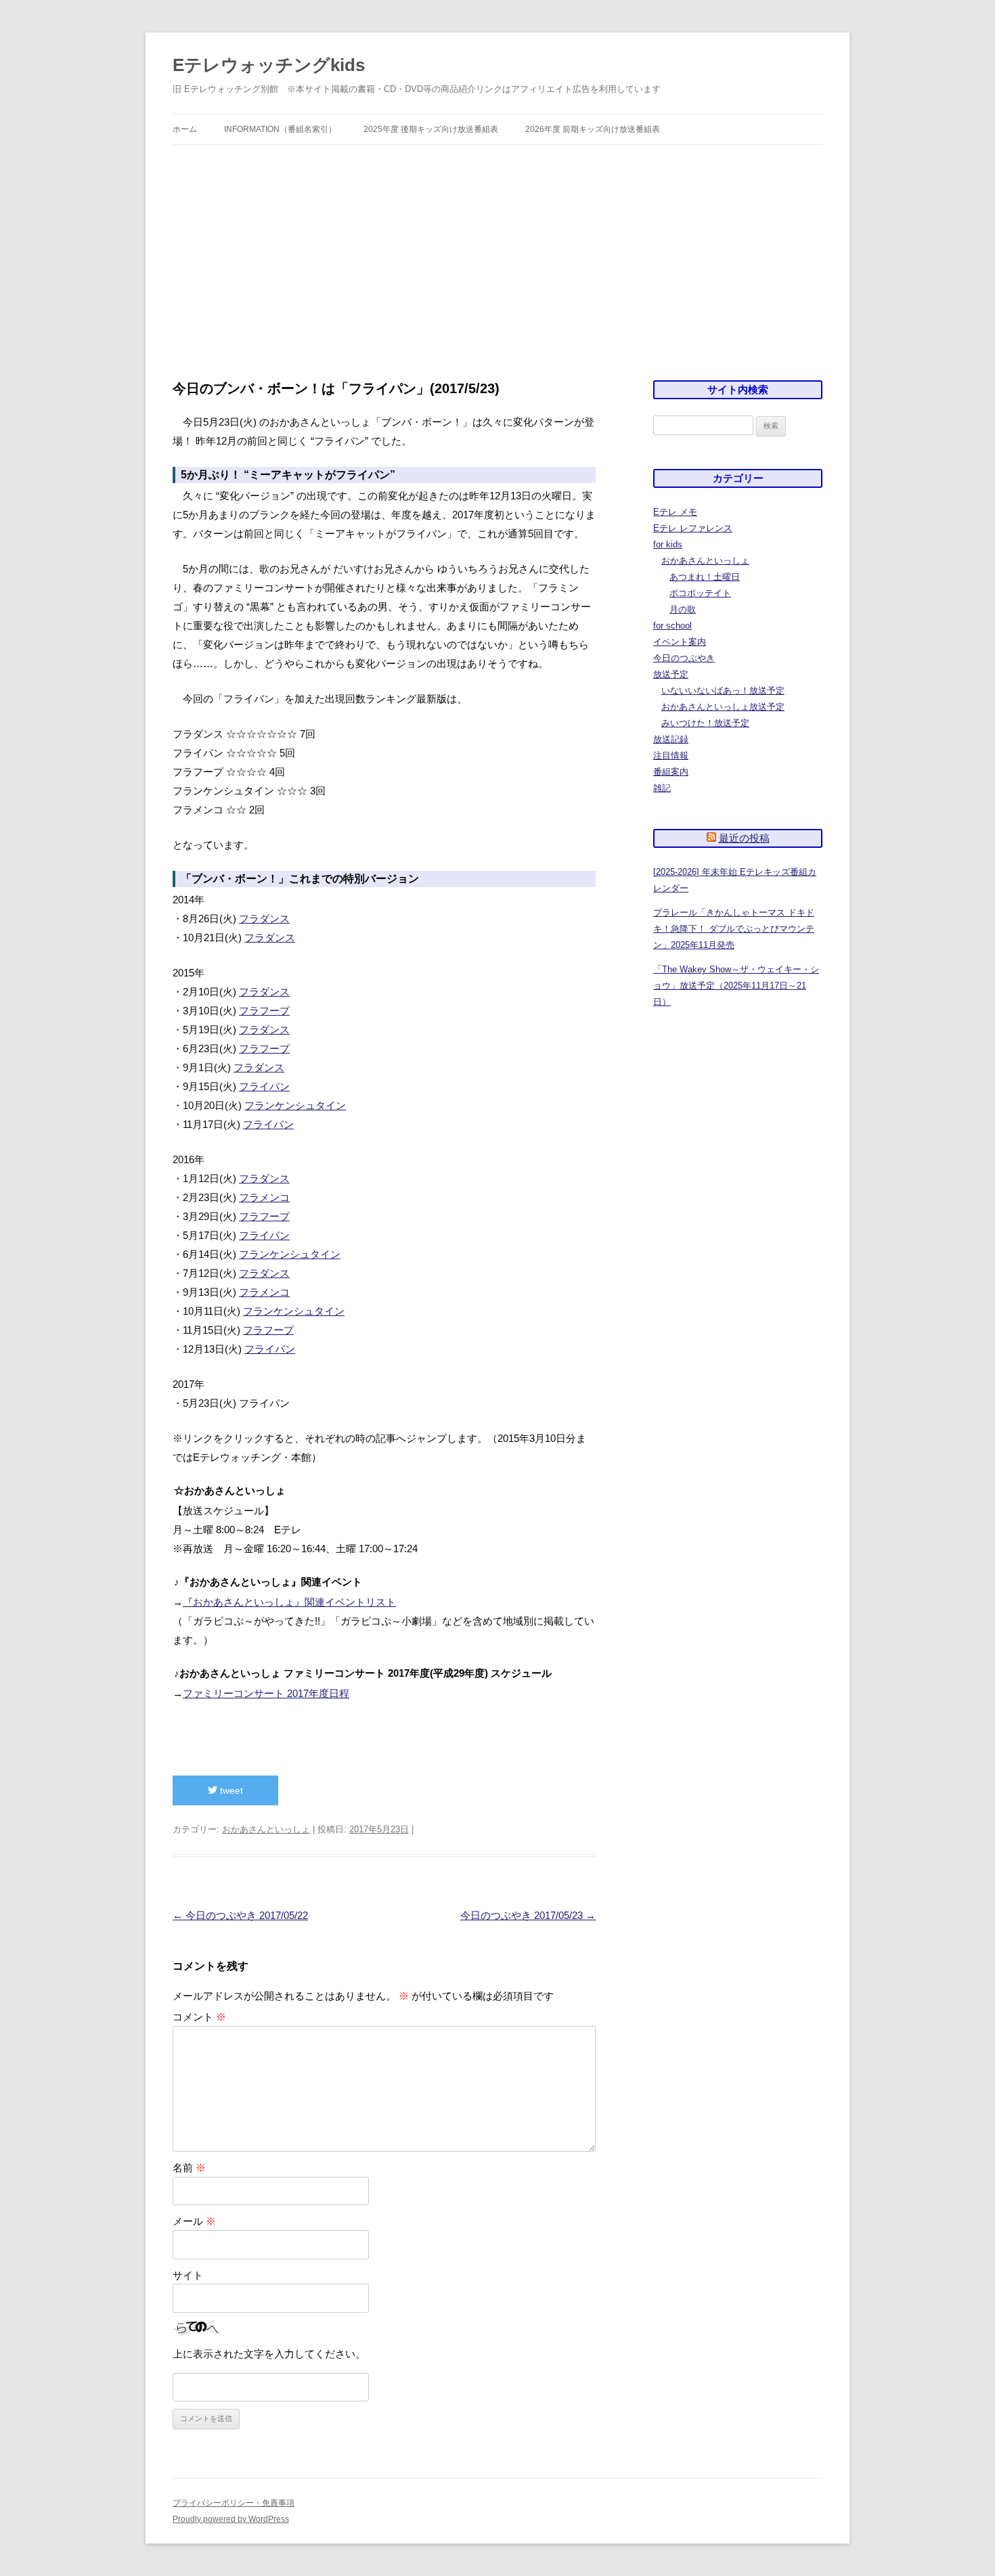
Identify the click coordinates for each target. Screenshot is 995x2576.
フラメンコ (264, 1197)
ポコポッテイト (700, 593)
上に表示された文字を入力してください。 (269, 2354)
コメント (199, 2017)
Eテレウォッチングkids (269, 65)
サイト (188, 2275)
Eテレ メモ (675, 512)
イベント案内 (680, 642)
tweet (230, 1790)
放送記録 (671, 739)
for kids (668, 544)
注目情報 (671, 755)
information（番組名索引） (280, 129)
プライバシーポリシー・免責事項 (234, 2503)
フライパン (264, 1086)
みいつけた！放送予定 (705, 723)
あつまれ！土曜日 (705, 577)
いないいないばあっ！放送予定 (723, 691)
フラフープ (264, 1011)
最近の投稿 (744, 838)
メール (194, 2221)
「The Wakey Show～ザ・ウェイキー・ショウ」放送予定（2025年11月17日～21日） (736, 986)
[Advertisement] (497, 263)
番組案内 (671, 772)
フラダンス (264, 919)
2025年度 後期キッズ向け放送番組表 (431, 129)
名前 (189, 2168)
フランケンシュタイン (295, 1105)
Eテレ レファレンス (693, 528)
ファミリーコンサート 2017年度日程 (266, 1693)
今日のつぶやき (684, 658)
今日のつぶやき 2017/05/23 (528, 1915)
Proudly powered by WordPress (231, 2519)
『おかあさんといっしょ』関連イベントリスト (289, 1602)
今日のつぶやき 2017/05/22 (240, 1915)
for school (672, 626)
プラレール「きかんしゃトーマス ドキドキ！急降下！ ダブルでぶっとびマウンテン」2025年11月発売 (734, 929)
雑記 (662, 788)
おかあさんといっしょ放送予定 (723, 707)
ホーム (185, 129)
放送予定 (671, 674)
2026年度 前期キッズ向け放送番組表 (593, 129)
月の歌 (683, 609)
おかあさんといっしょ (266, 1829)
